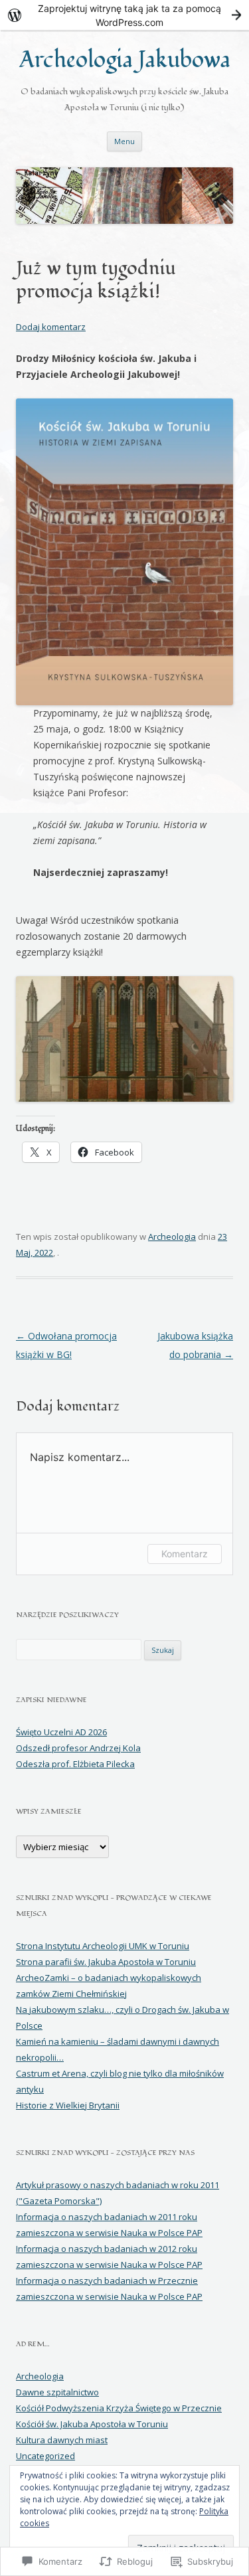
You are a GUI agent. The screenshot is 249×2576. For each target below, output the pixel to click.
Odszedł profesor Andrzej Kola (78, 1748)
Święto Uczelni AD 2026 (61, 1732)
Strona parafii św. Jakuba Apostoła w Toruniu (106, 1962)
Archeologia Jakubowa (125, 60)
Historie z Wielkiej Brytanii (68, 2105)
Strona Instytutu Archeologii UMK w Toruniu (103, 1946)
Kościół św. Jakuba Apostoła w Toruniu (92, 2424)
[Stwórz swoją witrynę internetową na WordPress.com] (124, 15)
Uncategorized (45, 2456)
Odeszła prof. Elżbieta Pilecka (75, 1764)
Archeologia (172, 1237)
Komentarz (185, 1554)
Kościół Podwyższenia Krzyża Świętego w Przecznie (119, 2408)
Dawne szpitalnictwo (57, 2392)
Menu (124, 141)
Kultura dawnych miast (62, 2440)
